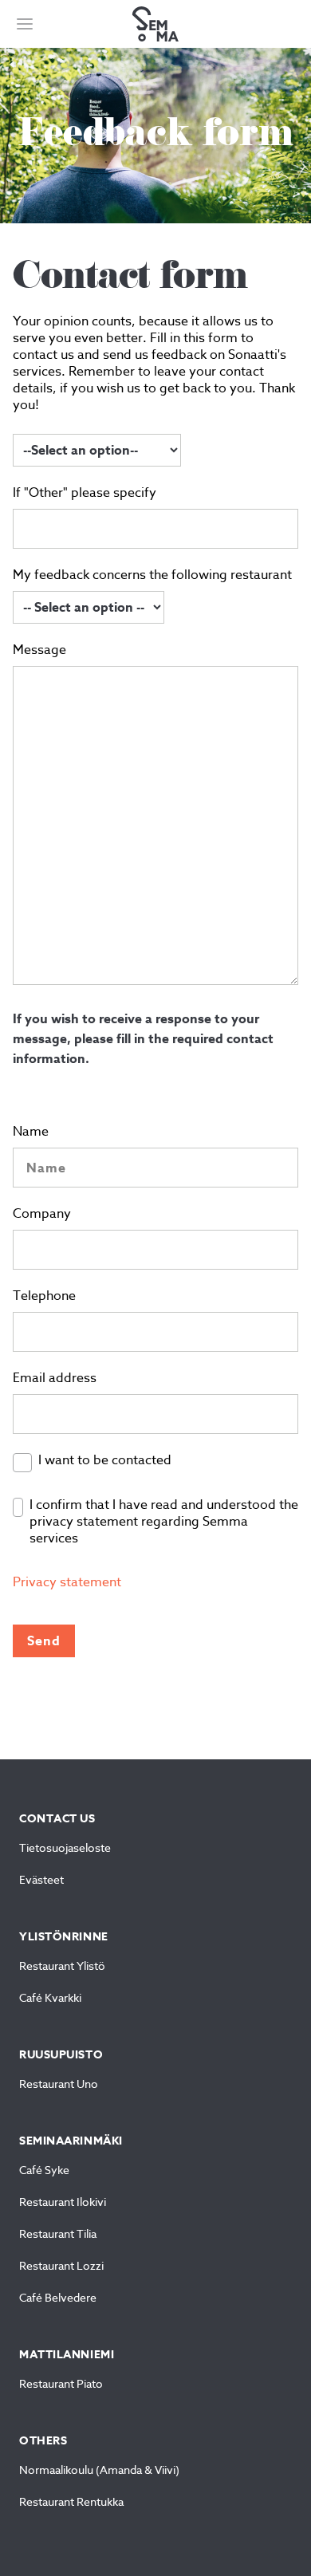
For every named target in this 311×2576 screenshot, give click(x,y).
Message (39, 651)
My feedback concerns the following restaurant (152, 576)
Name (31, 1132)
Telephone (44, 1297)
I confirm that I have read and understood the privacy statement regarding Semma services (164, 1522)
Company (42, 1215)
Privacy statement (67, 1583)
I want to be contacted (105, 1461)
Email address (55, 1379)
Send (44, 1641)
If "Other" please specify (85, 494)
